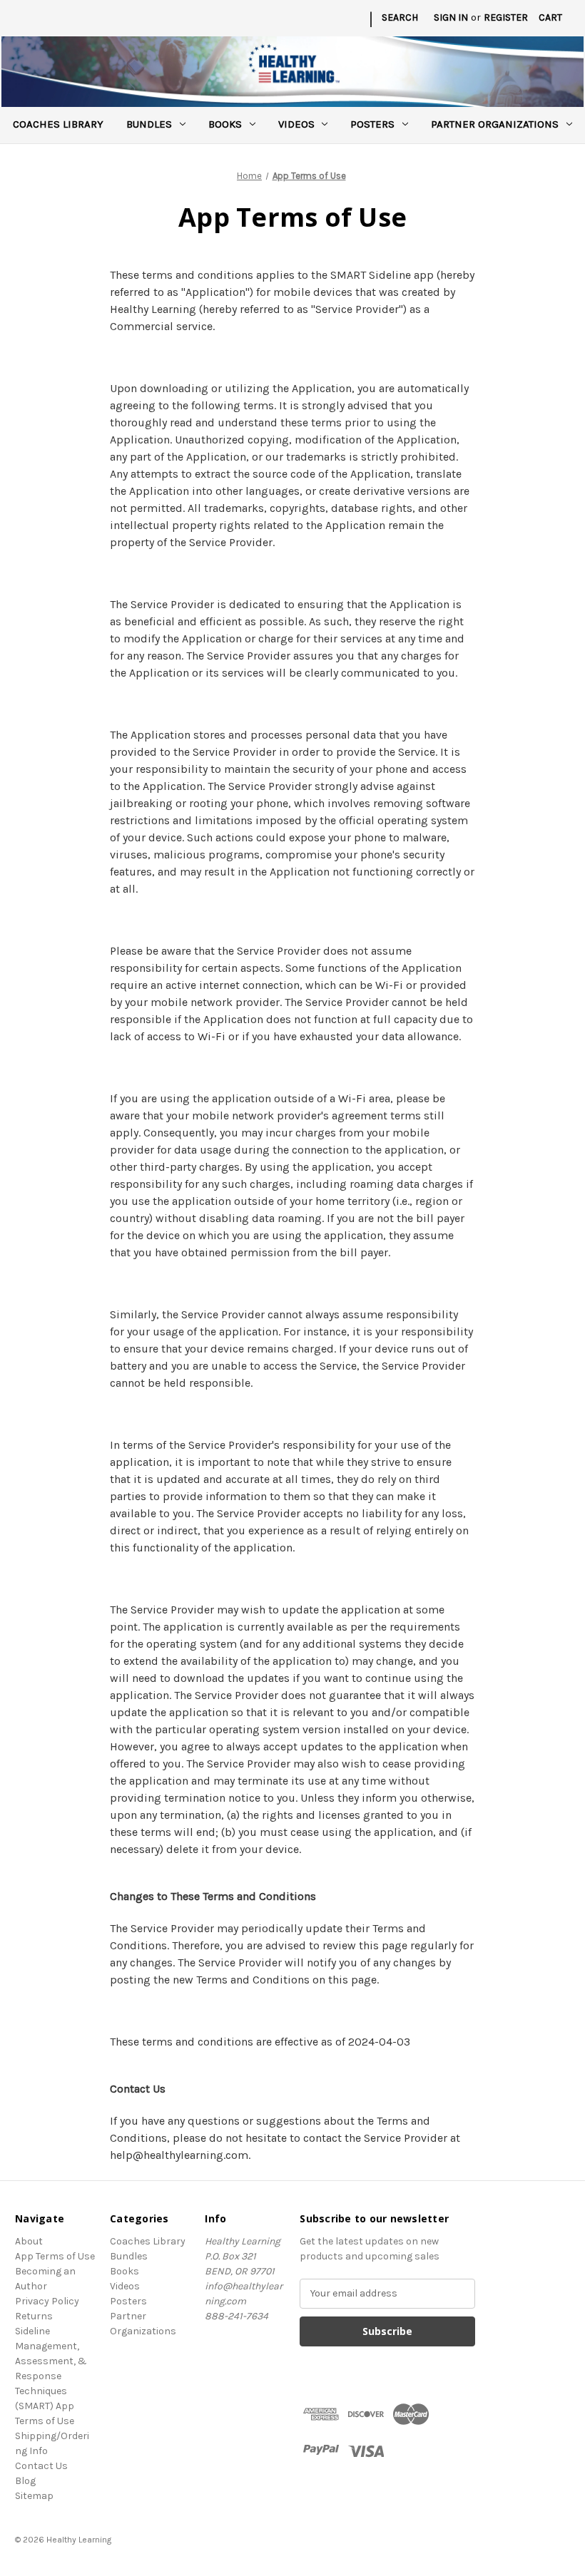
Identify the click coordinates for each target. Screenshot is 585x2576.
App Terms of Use (55, 2256)
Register (506, 17)
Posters (372, 124)
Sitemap (34, 2496)
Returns (34, 2316)
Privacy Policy (47, 2301)
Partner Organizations (495, 124)
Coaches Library (58, 124)
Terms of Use (45, 2421)
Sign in (451, 17)
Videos (296, 124)
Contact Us (41, 2466)
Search (400, 17)
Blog (25, 2481)
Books (225, 124)
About (29, 2241)
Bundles (149, 124)
